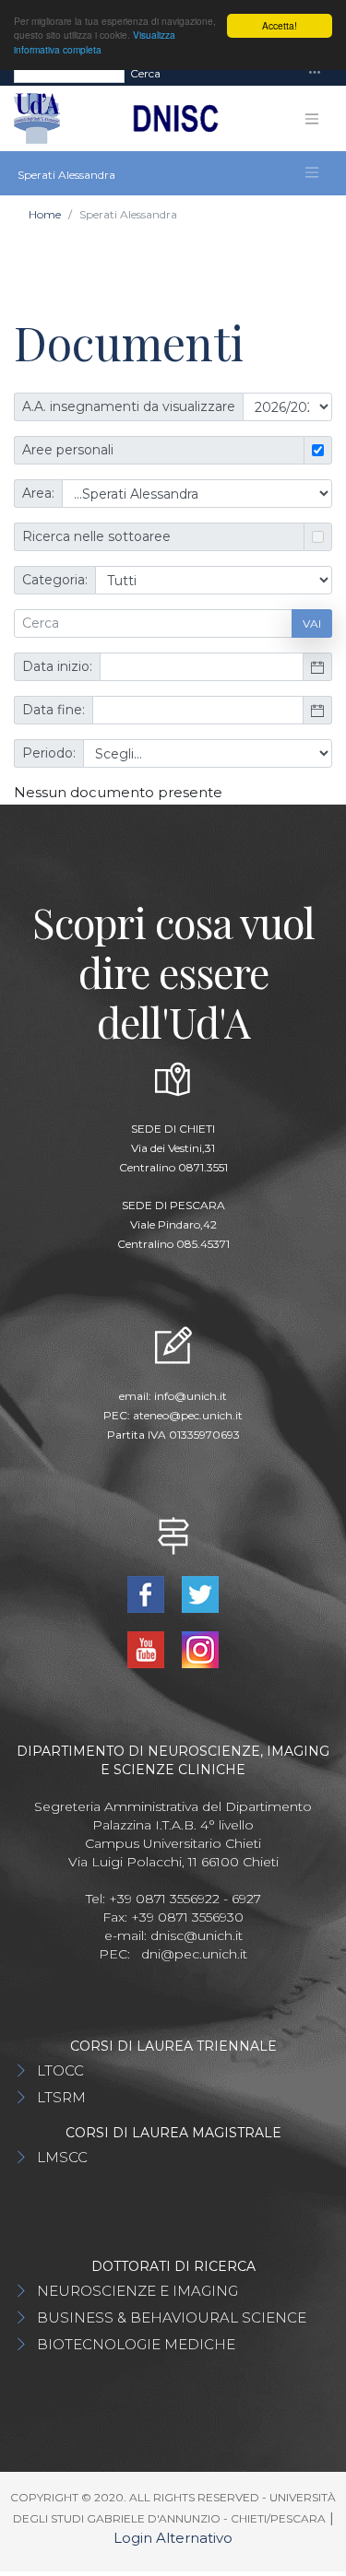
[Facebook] (148, 1593)
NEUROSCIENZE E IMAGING (137, 2291)
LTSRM (61, 2097)
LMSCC (62, 2157)
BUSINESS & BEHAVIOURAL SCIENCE (172, 2317)
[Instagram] (201, 1648)
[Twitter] (201, 1593)
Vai (312, 623)
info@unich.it (191, 1396)
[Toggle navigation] (315, 73)
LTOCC (60, 2070)
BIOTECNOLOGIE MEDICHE (136, 2344)
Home (45, 214)
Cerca (145, 73)
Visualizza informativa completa (95, 41)
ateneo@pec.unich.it (188, 1415)
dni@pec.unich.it (194, 1954)
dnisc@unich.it (197, 1935)
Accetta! (280, 25)
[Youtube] (148, 1648)
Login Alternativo (173, 2538)
